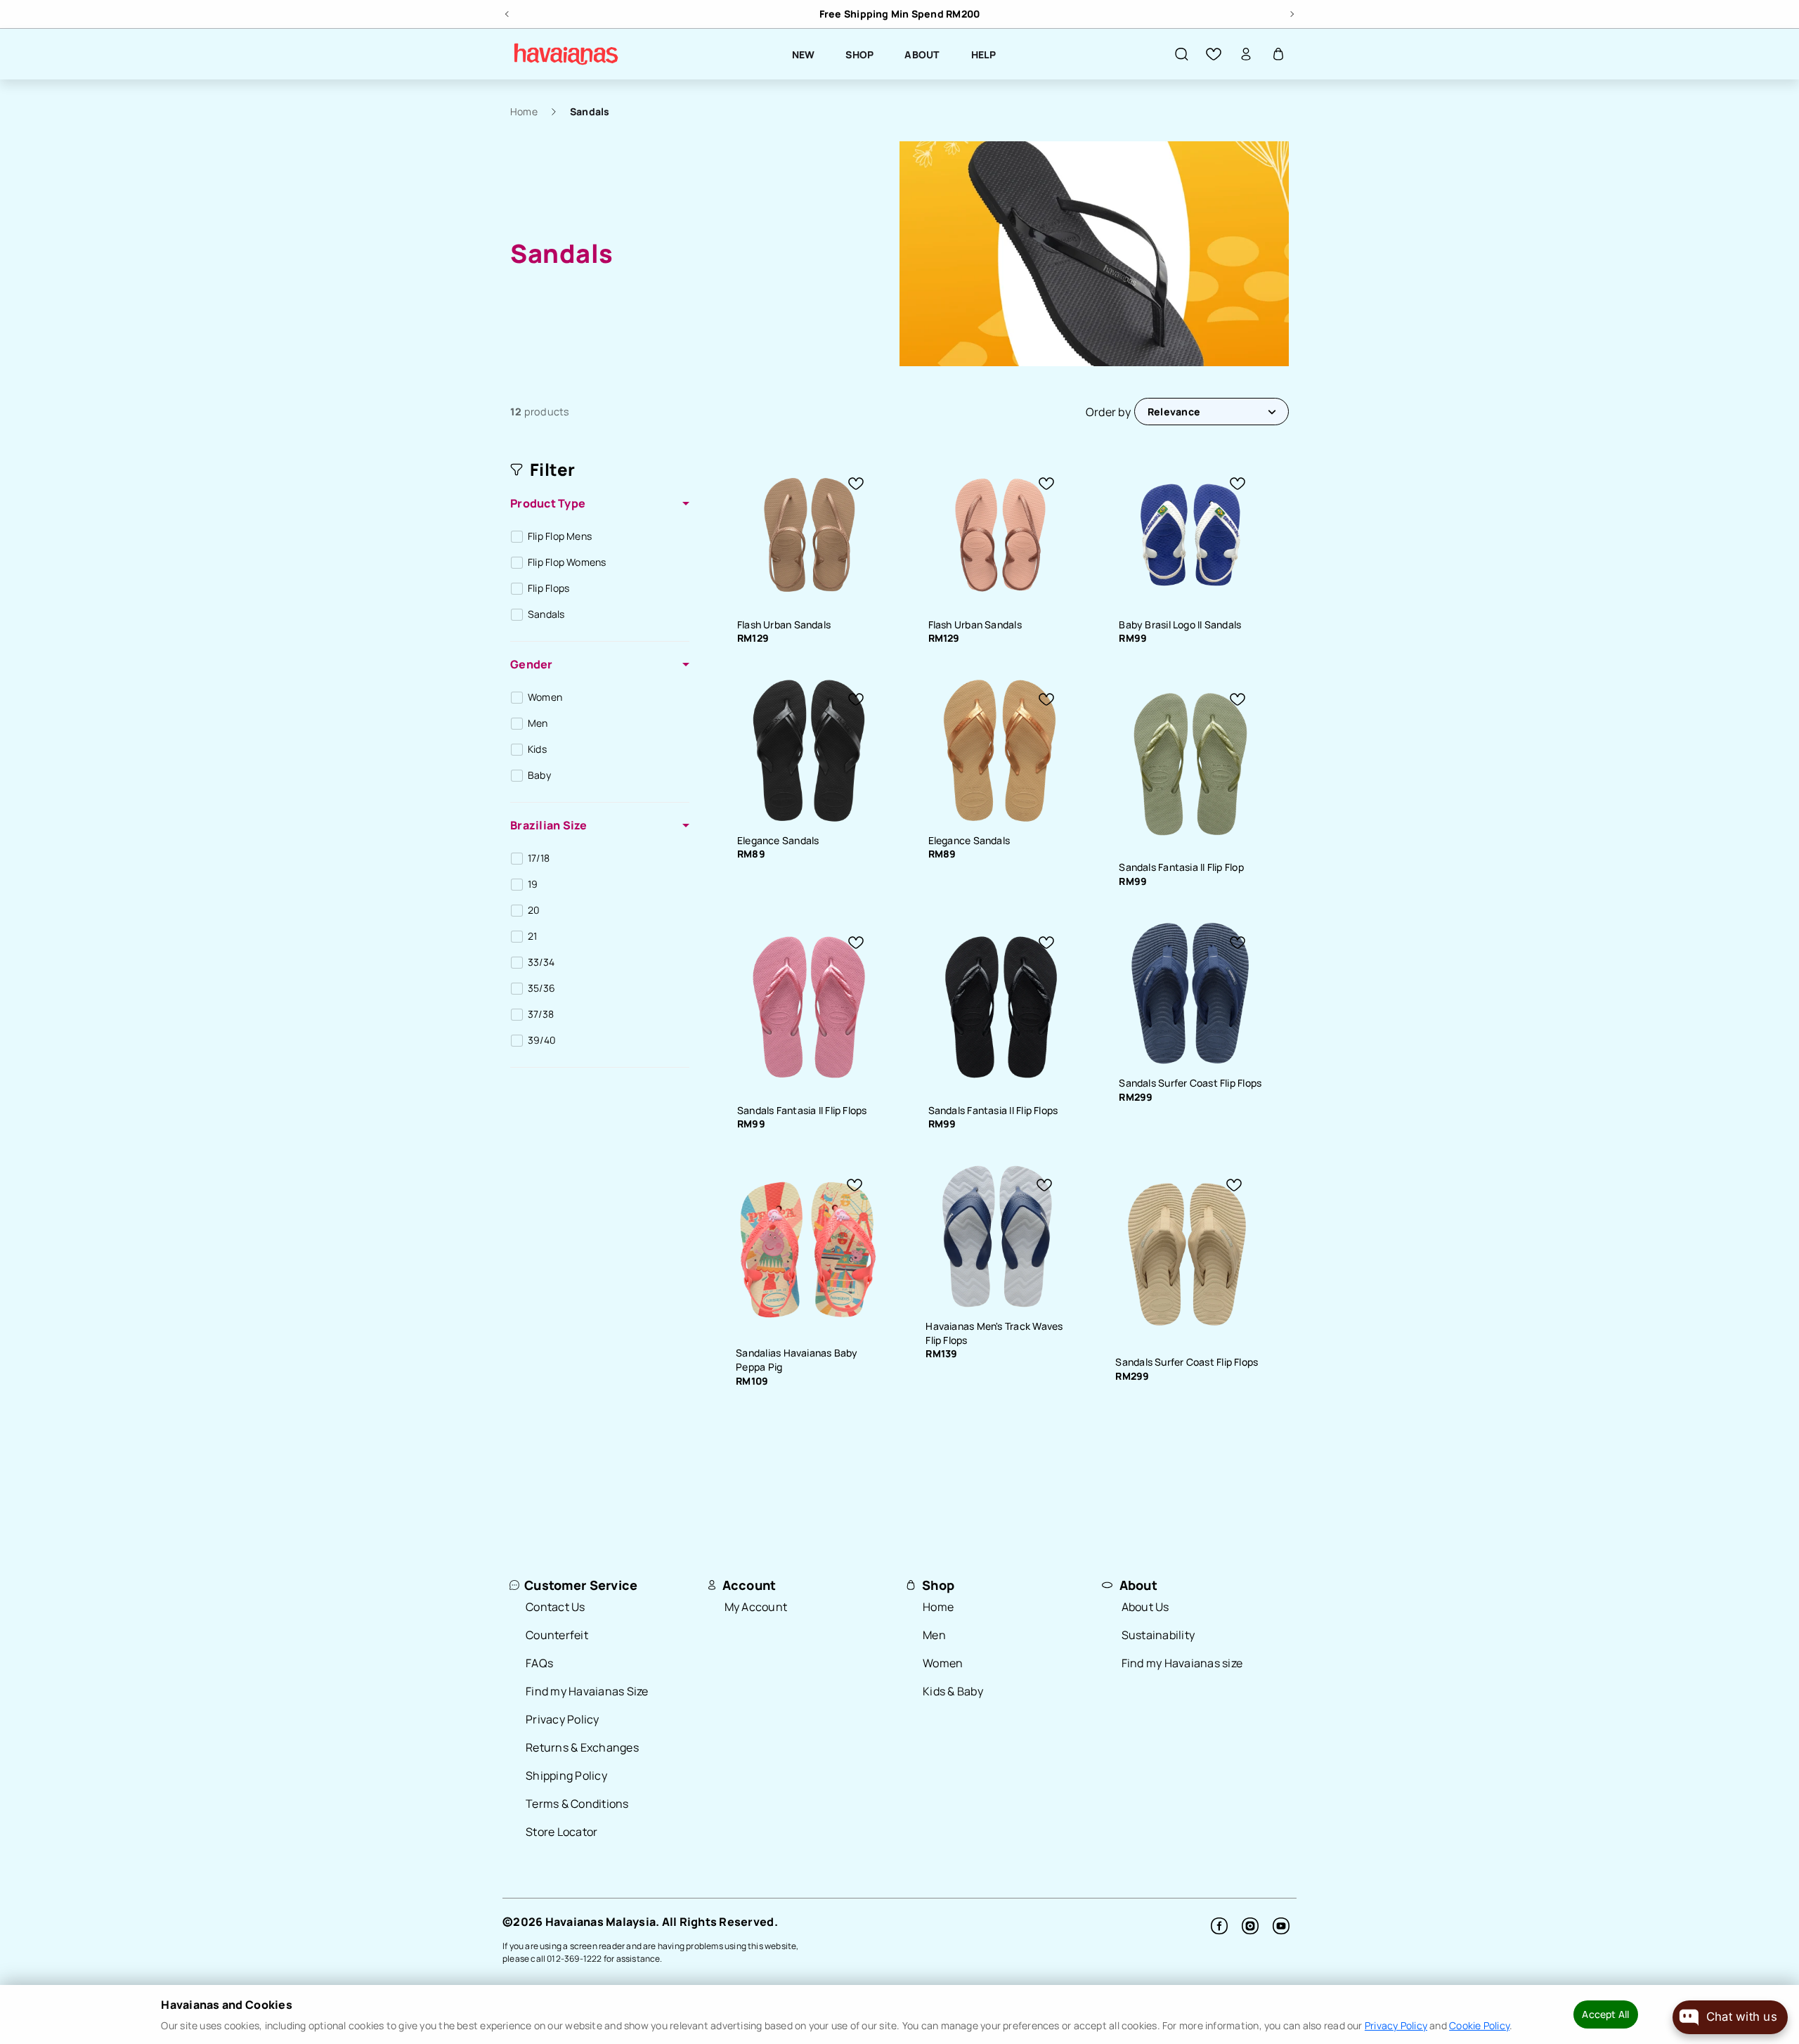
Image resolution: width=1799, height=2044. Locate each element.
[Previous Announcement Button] (508, 12)
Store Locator (561, 1832)
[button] (1181, 54)
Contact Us (556, 1607)
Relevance (1174, 412)
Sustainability (1158, 1635)
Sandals (590, 111)
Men (934, 1635)
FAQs (539, 1663)
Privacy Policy (563, 1719)
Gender (532, 664)
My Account (756, 1607)
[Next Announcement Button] (1291, 12)
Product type (548, 503)
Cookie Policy (1479, 2025)
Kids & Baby (953, 1691)
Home (524, 111)
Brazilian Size (549, 825)
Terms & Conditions (577, 1804)
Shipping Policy (566, 1775)
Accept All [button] (1605, 2014)
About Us (1145, 1607)
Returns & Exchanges (582, 1747)
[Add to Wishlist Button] (856, 484)
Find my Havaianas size (1182, 1663)
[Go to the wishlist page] (1214, 54)
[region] (899, 14)
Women (943, 1663)
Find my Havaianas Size (587, 1691)
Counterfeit (557, 1635)
